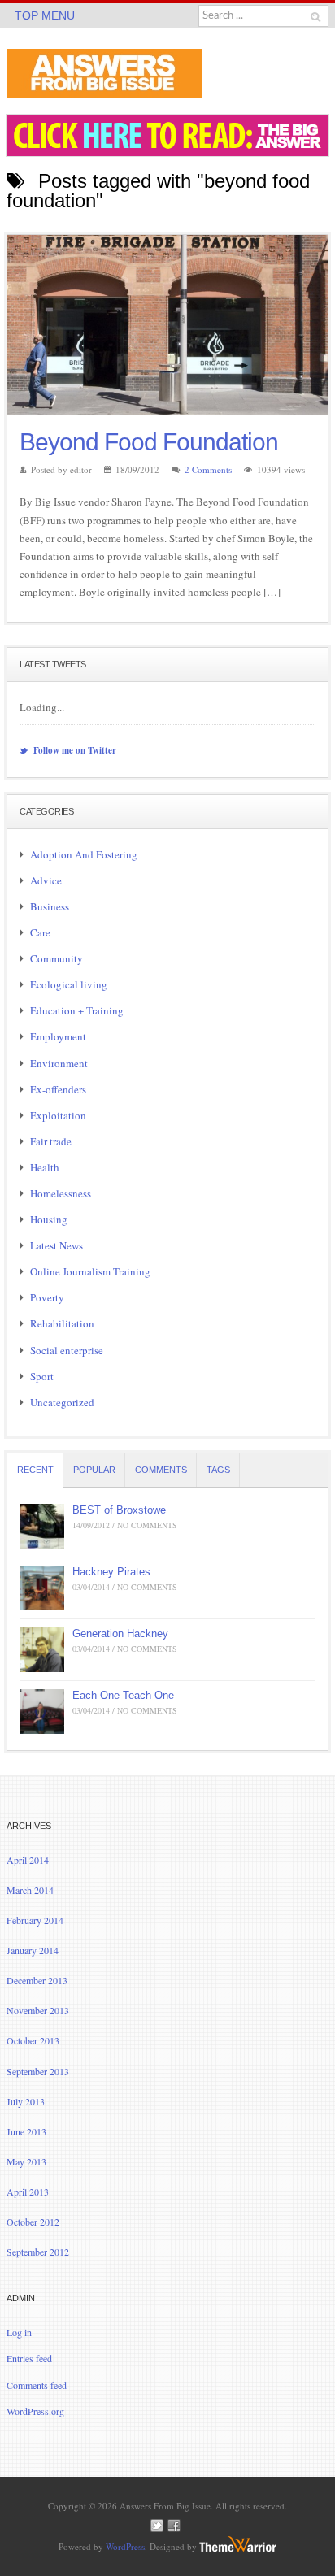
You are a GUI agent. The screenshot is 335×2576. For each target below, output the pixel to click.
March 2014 (30, 1890)
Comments (161, 1470)
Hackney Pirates (111, 1572)
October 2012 (33, 2222)
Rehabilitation (62, 1323)
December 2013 (37, 1980)
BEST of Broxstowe (119, 1510)
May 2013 (26, 2161)
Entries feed (29, 2358)
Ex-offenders (58, 1089)
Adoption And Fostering (84, 854)
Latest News (57, 1245)
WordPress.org (35, 2411)
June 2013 (26, 2131)
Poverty (47, 1297)
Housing (49, 1219)
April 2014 (28, 1860)
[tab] (35, 1470)
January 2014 (33, 1950)
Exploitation (58, 1115)
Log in (19, 2332)
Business (50, 906)
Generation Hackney (120, 1633)
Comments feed (37, 2385)
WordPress (125, 2546)
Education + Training (77, 1010)
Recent (35, 1470)
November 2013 (38, 2010)
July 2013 (26, 2101)
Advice (46, 880)
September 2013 (38, 2071)
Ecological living (69, 984)
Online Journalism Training (90, 1271)
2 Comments (208, 469)
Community (57, 958)
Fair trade (51, 1141)
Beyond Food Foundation (149, 442)
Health (45, 1167)
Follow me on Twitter (74, 750)
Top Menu (45, 15)
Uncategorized (62, 1402)
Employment (58, 1036)
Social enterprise (67, 1350)
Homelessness (61, 1193)
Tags (218, 1470)
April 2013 (28, 2192)
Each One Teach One (123, 1695)
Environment (59, 1063)
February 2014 (35, 1920)
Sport (42, 1376)
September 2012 (38, 2252)
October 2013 (33, 2040)
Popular (94, 1470)
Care (40, 932)
